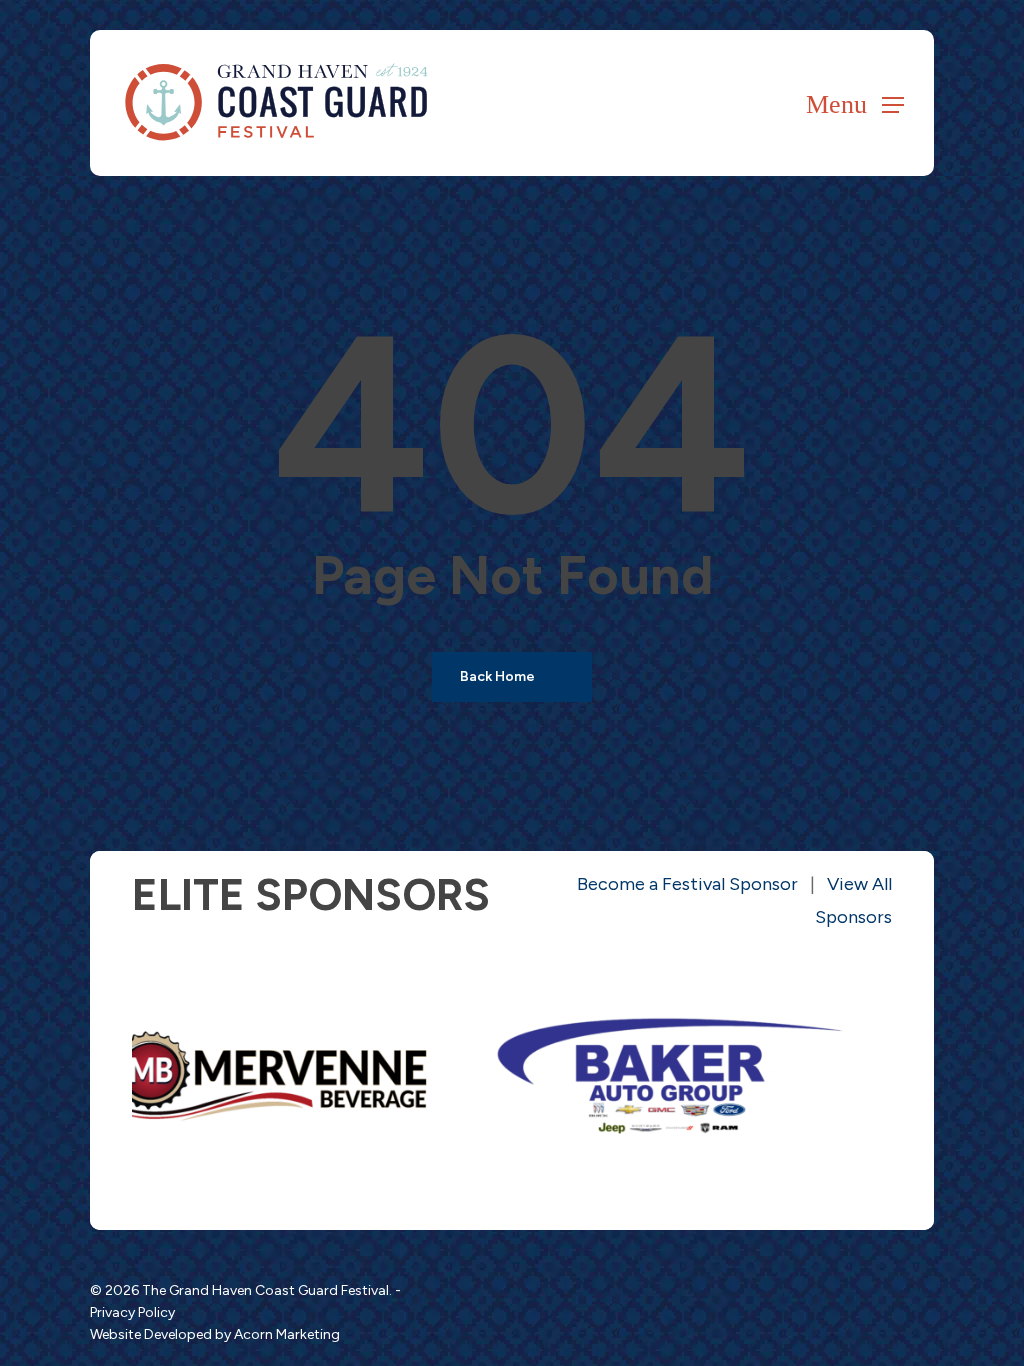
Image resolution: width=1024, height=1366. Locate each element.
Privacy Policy (132, 1312)
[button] (855, 103)
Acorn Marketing (287, 1334)
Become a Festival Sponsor (687, 884)
